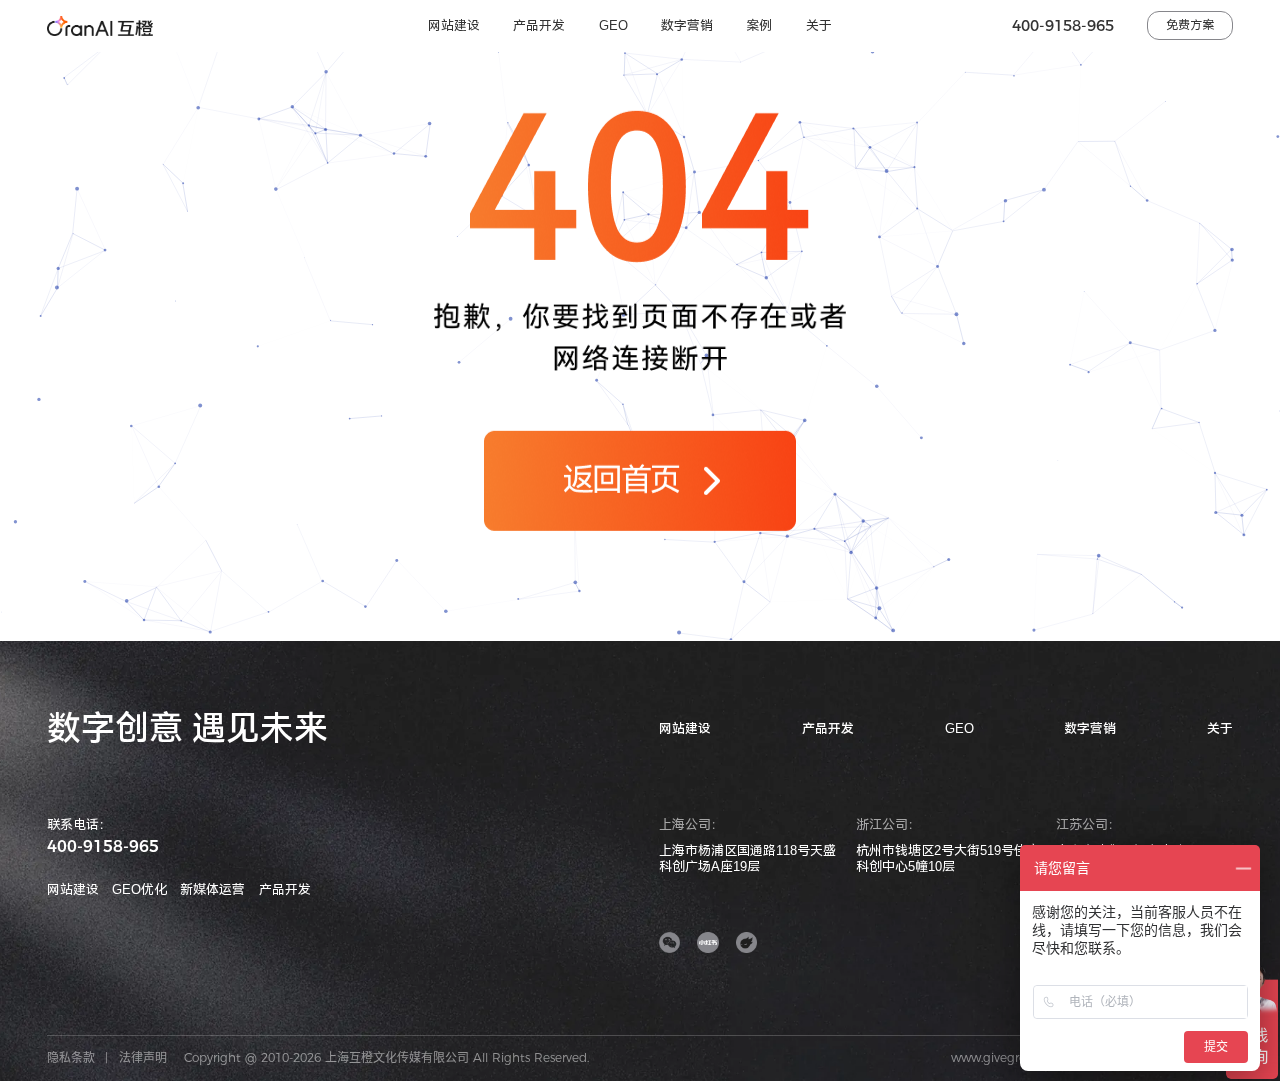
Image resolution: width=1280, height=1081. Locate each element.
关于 (819, 25)
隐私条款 (71, 1057)
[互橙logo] (100, 26)
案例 (759, 25)
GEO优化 (139, 889)
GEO (613, 25)
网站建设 (454, 25)
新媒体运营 (212, 889)
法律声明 (143, 1057)
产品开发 (539, 25)
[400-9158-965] (1258, 747)
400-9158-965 (1063, 25)
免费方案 (1190, 25)
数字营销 (687, 25)
